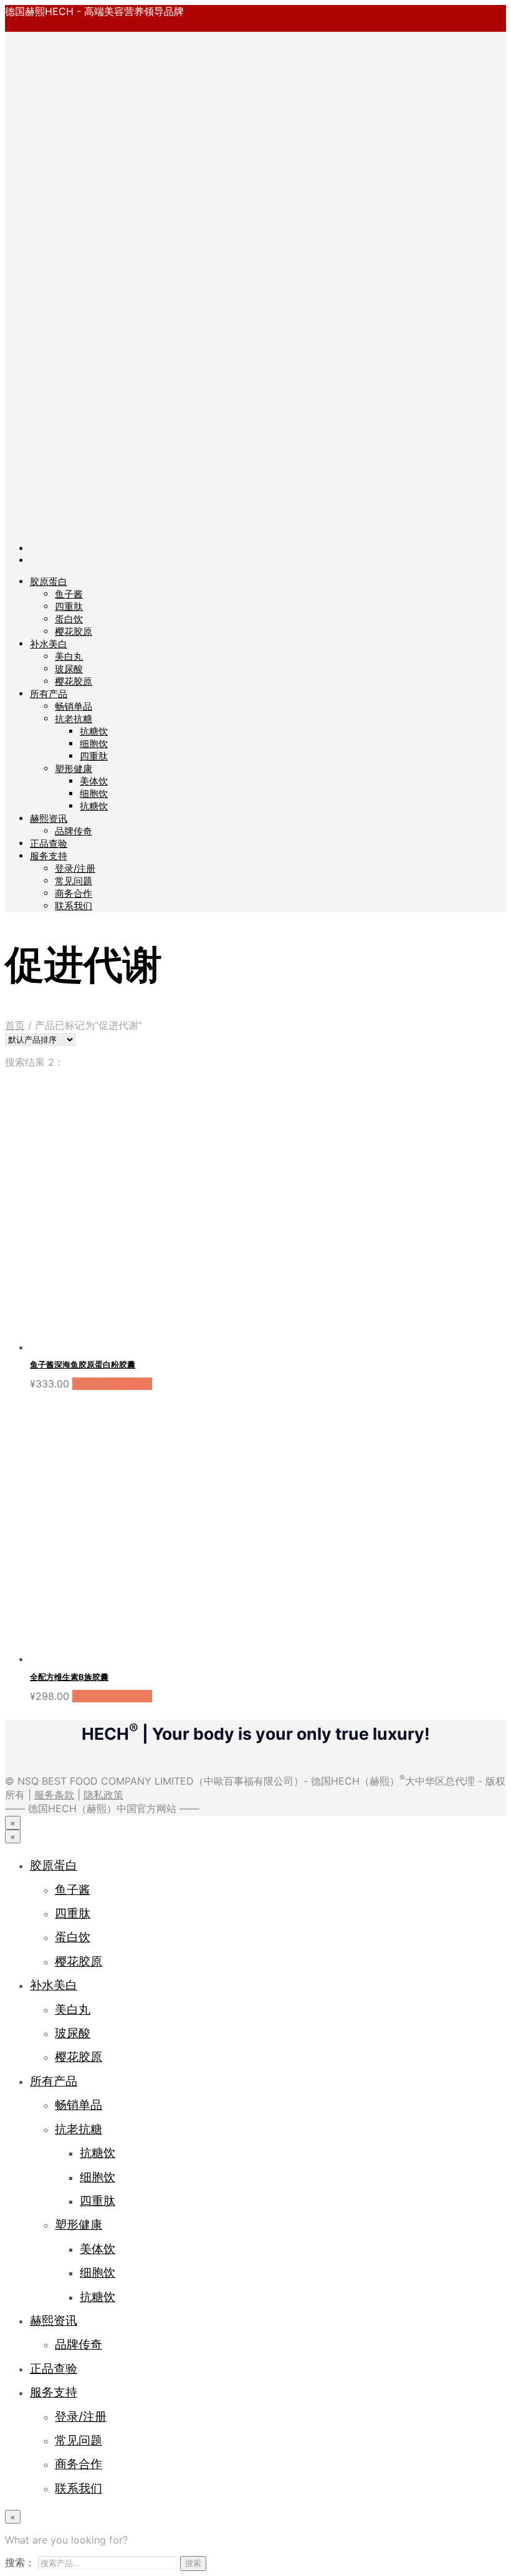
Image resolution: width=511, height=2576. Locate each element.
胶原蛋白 (49, 581)
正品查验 (49, 843)
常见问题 (74, 881)
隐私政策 (103, 1795)
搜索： (20, 2562)
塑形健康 (74, 769)
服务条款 (54, 1795)
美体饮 (94, 781)
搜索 (193, 2563)
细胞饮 (94, 744)
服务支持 (49, 856)
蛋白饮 (69, 619)
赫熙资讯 (49, 818)
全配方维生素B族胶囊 (69, 1677)
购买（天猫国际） (112, 1384)
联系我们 (74, 906)
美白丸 (69, 656)
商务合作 (74, 893)
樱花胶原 (74, 631)
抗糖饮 (94, 731)
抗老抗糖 (74, 719)
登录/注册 (75, 868)
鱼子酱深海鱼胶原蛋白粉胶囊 (83, 1364)
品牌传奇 (74, 831)
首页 (15, 1025)
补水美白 (49, 644)
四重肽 (69, 606)
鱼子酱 (69, 594)
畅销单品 (74, 706)
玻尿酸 (69, 669)
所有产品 (49, 694)
